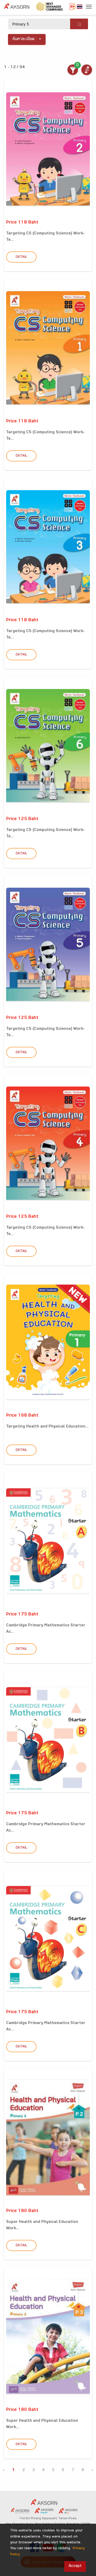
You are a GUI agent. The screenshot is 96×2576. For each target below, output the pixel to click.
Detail (21, 257)
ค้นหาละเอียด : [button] (25, 39)
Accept (75, 2566)
